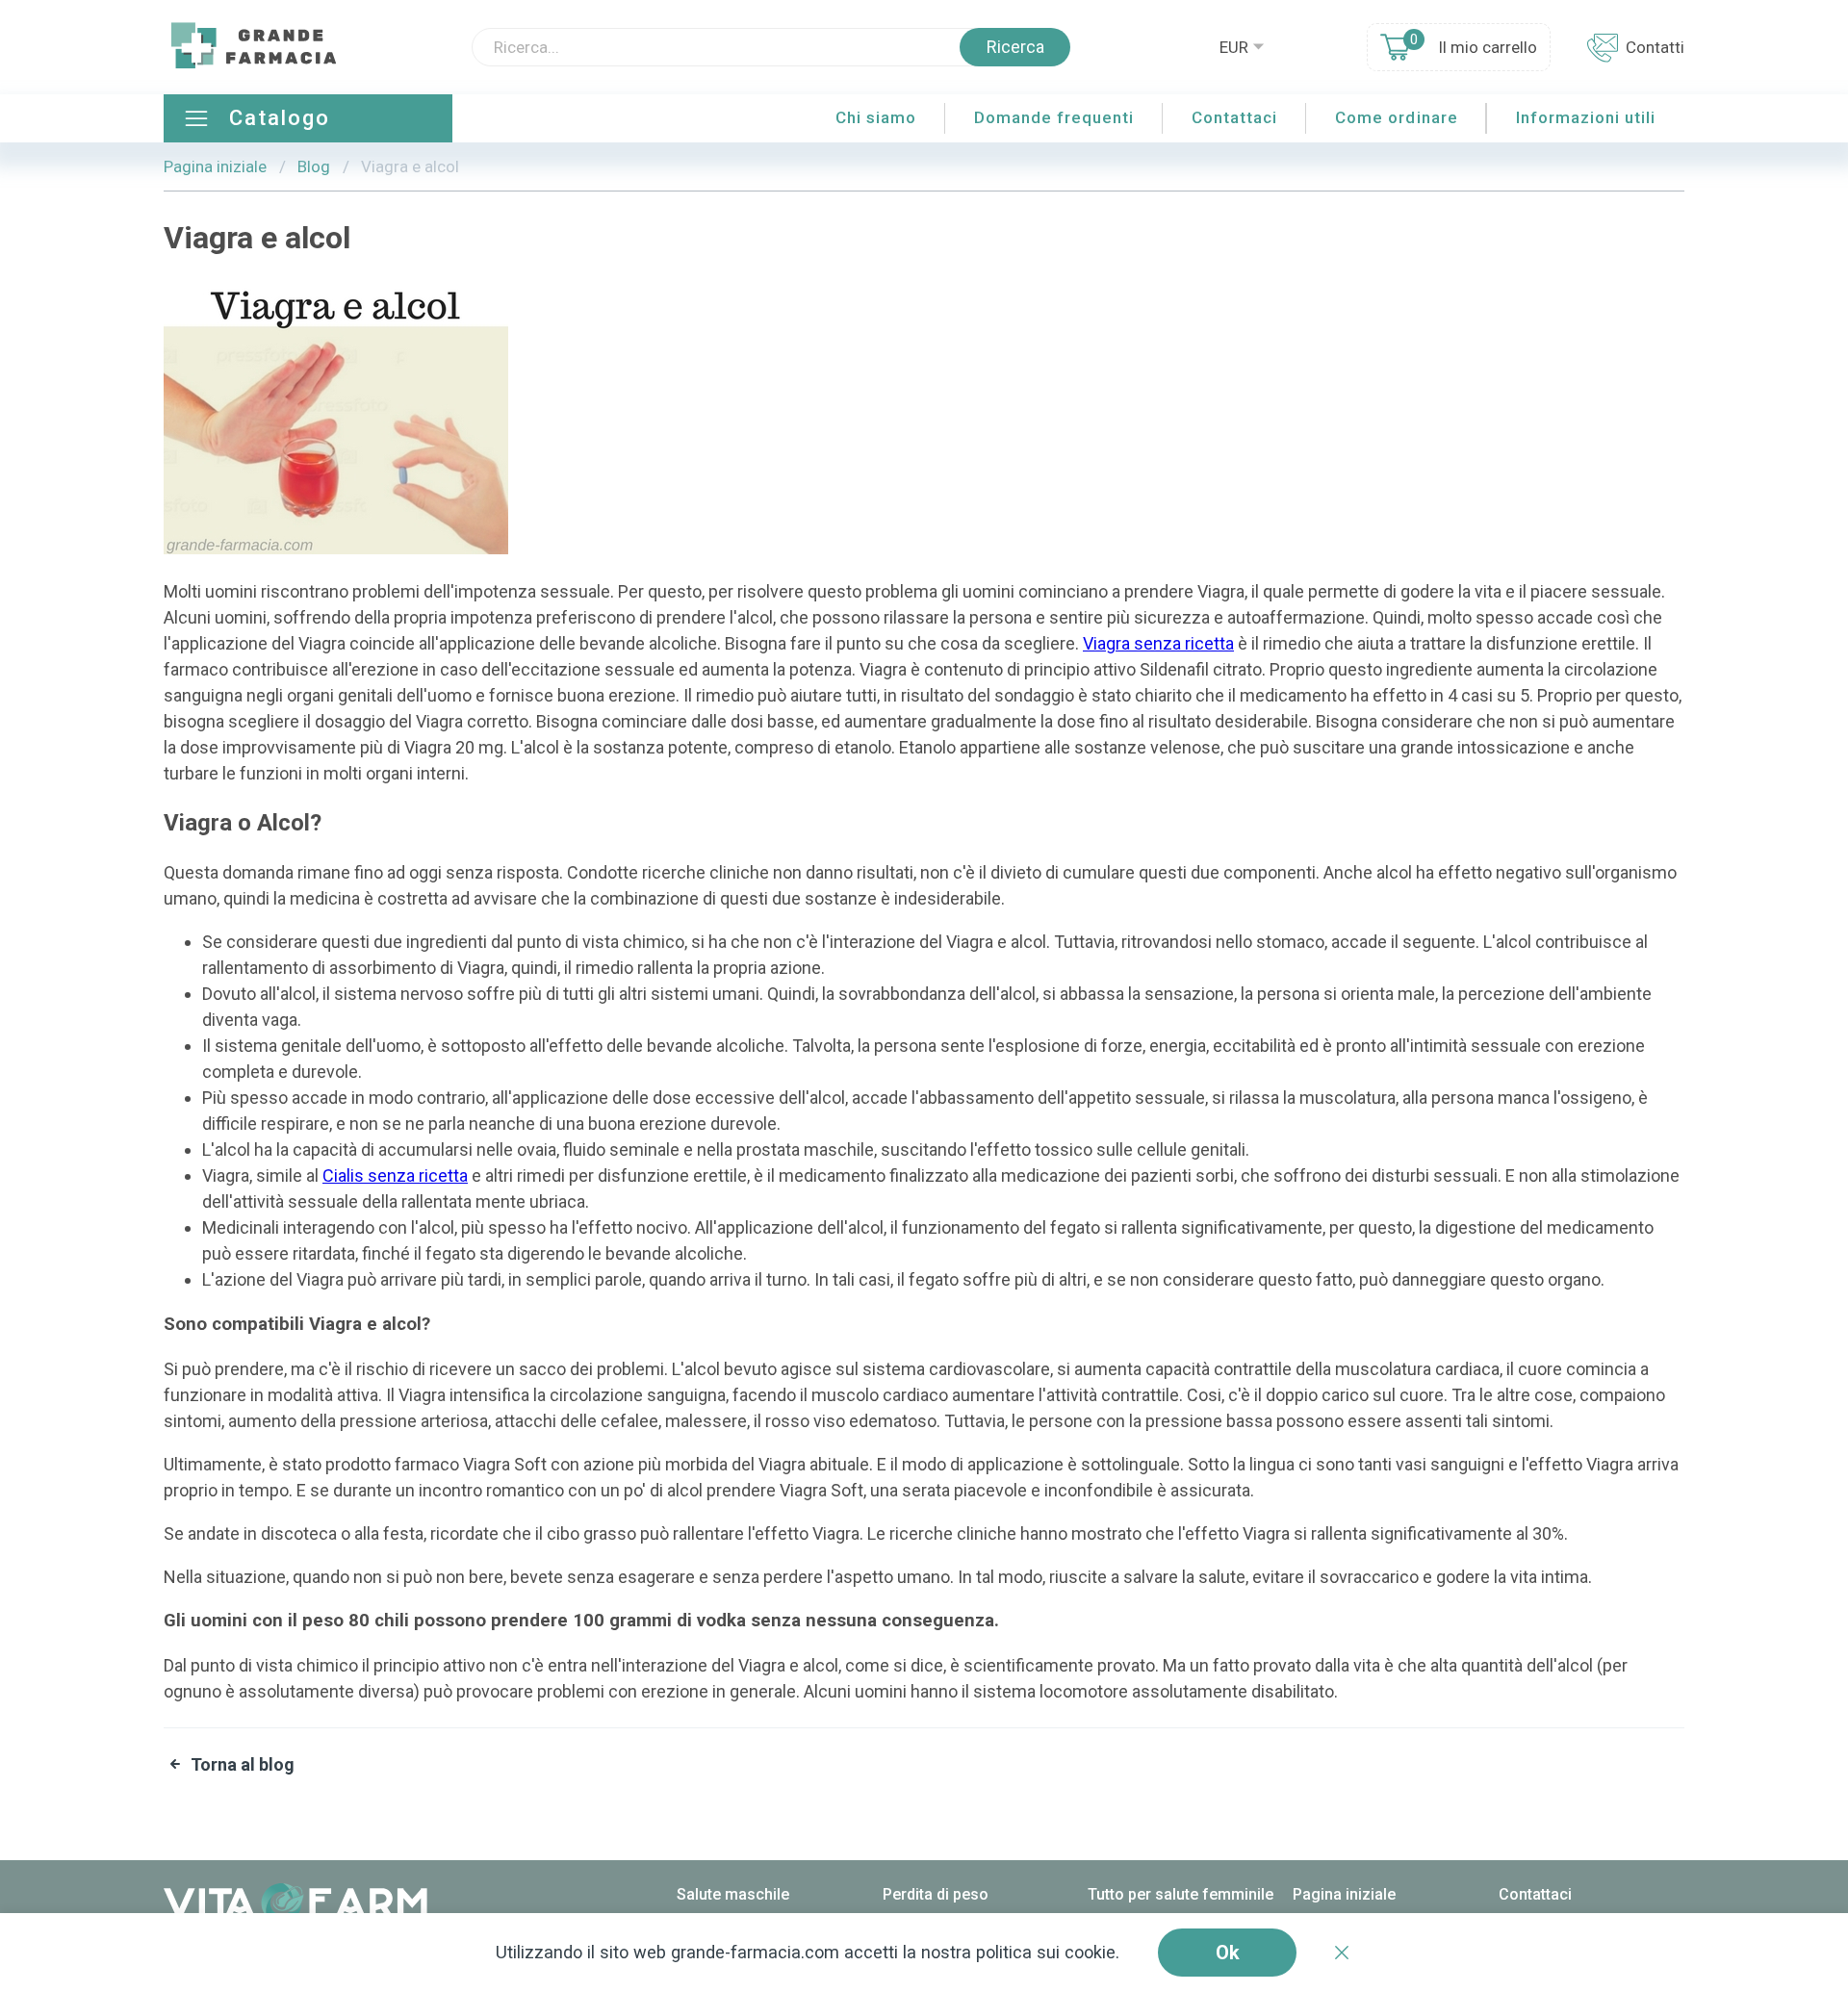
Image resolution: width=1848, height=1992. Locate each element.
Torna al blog (243, 1764)
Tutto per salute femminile (1181, 1894)
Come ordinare (1396, 117)
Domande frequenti (1054, 117)
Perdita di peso (936, 1894)
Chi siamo (876, 117)
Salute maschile (733, 1894)
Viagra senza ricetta (1158, 643)
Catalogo (280, 118)
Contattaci (1234, 117)
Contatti (1655, 47)
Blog (314, 166)
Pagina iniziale (215, 166)
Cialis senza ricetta (395, 1175)
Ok (1228, 1953)
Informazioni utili (1586, 117)
